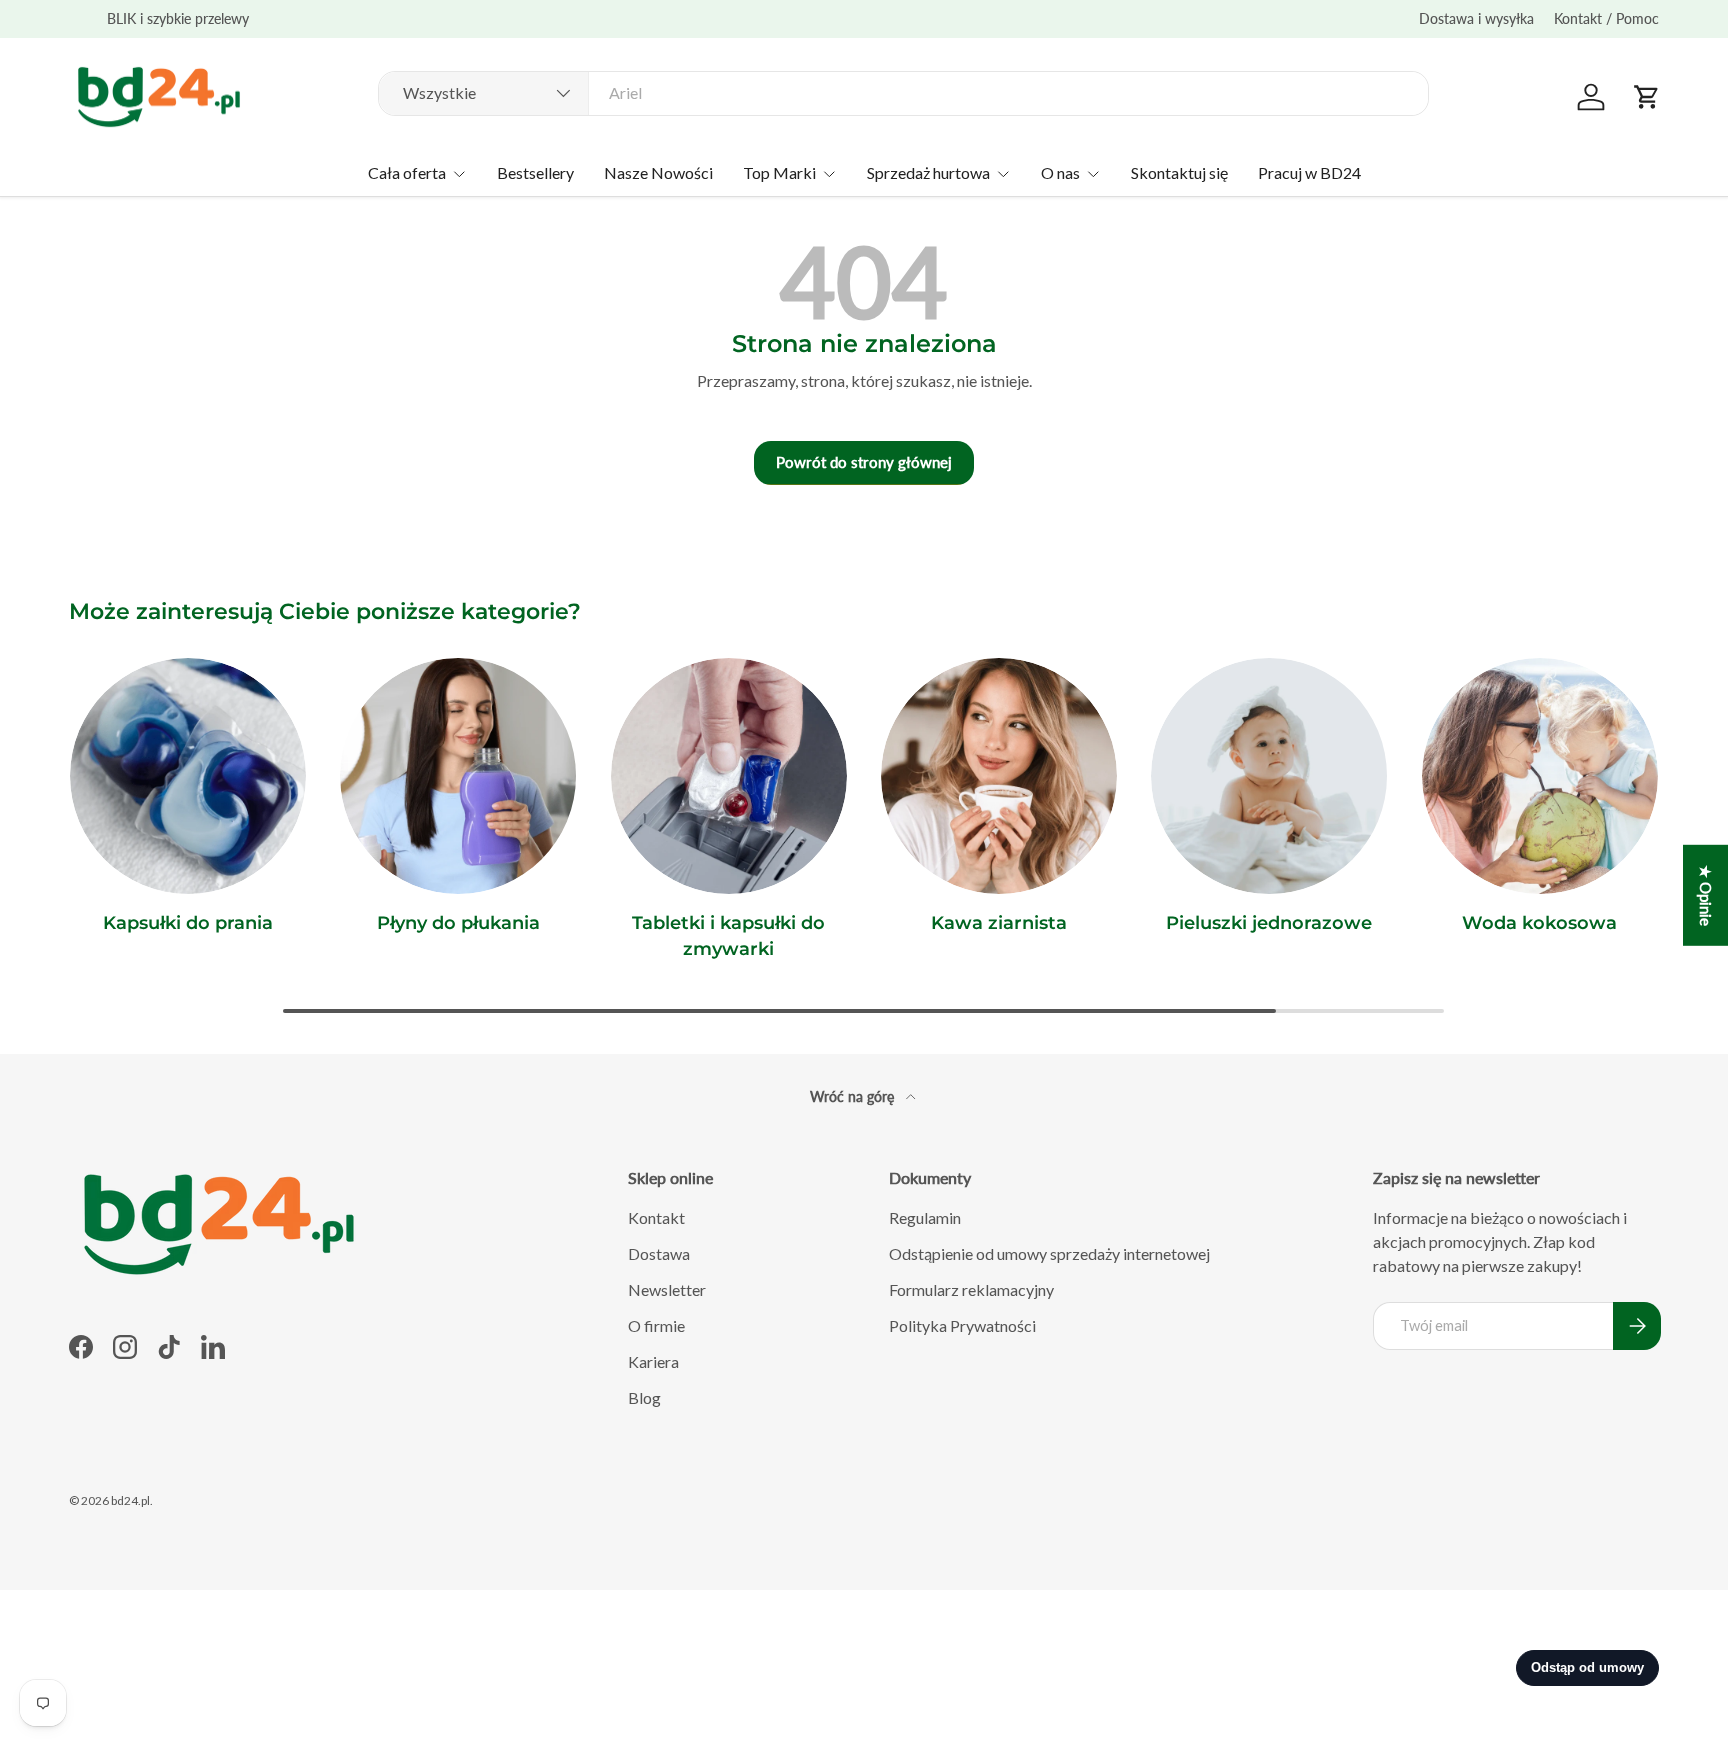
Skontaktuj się (1179, 172)
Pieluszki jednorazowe (1269, 923)
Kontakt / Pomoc (1606, 18)
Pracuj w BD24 (1309, 172)
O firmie (656, 1325)
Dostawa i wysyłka (1476, 18)
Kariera (653, 1361)
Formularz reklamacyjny (971, 1289)
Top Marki (779, 172)
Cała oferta (407, 172)
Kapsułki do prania (188, 923)
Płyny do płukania (458, 923)
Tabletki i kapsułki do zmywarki (728, 935)
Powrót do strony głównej (864, 462)
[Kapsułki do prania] (188, 776)
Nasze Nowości (658, 172)
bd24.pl (130, 1500)
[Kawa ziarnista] (999, 776)
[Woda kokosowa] (1540, 776)
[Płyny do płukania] (458, 776)
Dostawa (659, 1253)
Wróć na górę (854, 1096)
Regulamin (925, 1217)
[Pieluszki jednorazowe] (1269, 776)
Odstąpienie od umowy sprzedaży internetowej (1049, 1253)
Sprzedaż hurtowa (928, 172)
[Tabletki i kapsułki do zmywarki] (729, 776)
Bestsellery (535, 172)
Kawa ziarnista (999, 923)
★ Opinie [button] (1706, 895)
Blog (644, 1397)
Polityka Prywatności (962, 1325)
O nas (1060, 172)
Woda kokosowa (1539, 923)
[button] (1647, 97)
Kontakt (656, 1217)
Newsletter (667, 1289)
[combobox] (903, 92)
